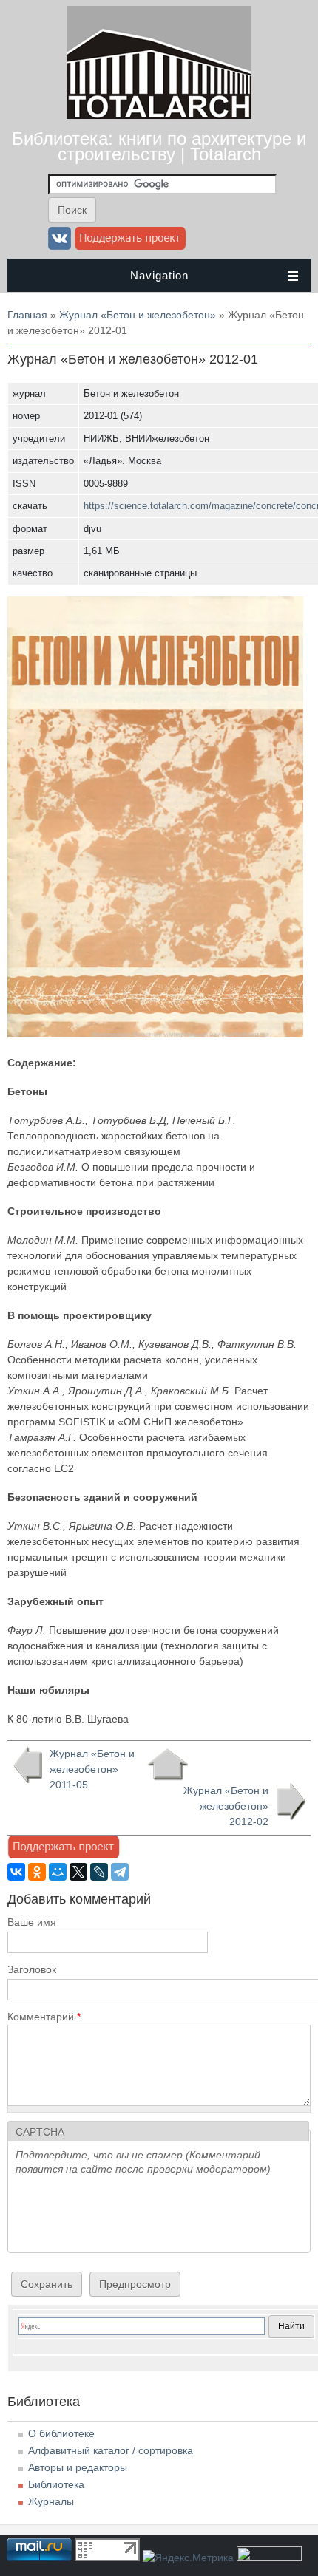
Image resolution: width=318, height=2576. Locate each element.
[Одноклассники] (37, 1872)
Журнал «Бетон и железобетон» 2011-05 (92, 1769)
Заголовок (32, 1969)
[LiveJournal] (99, 1872)
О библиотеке (61, 2433)
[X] (78, 1872)
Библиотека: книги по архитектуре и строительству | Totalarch (159, 146)
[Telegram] (120, 1872)
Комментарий (44, 2017)
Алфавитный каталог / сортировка (111, 2450)
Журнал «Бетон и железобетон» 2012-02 (226, 1806)
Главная (27, 315)
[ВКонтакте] (16, 1872)
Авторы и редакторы (78, 2467)
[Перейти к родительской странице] (168, 1765)
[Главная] (159, 115)
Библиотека (56, 2484)
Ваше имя (32, 1922)
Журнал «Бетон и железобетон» (138, 315)
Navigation (159, 275)
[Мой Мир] (58, 1872)
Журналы (51, 2501)
